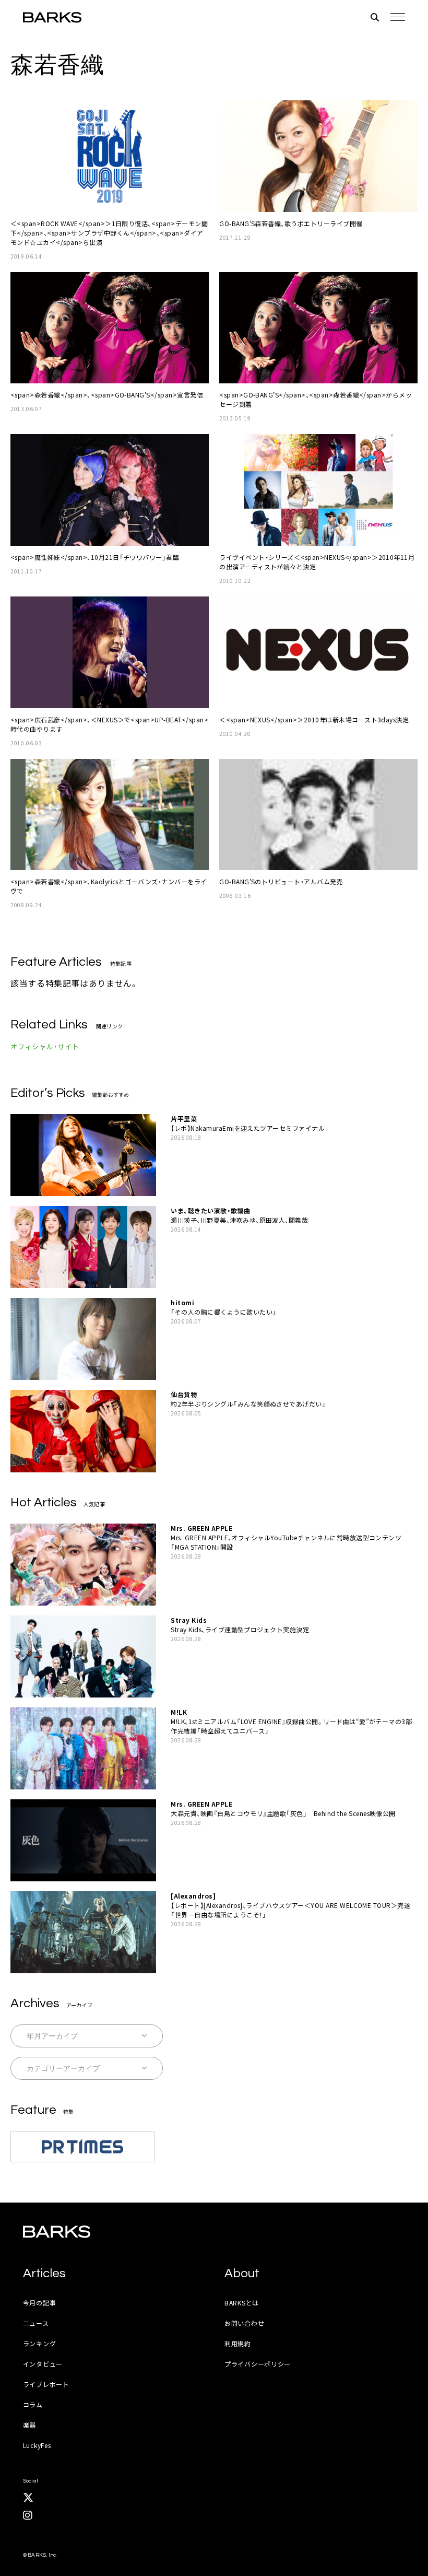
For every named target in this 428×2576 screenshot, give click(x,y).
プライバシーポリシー (258, 2364)
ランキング (40, 2343)
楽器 (29, 2425)
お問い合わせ (244, 2323)
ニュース (36, 2323)
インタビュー (43, 2364)
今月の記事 (40, 2303)
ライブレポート (46, 2384)
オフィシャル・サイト (45, 1046)
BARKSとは (242, 2303)
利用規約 (238, 2343)
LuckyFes (37, 2445)
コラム (33, 2404)
